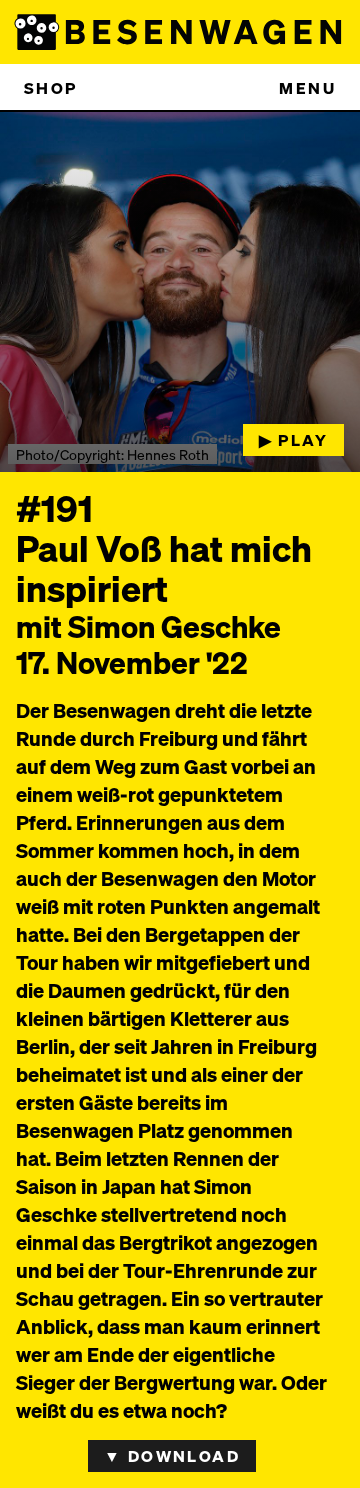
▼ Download (172, 1455)
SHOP (51, 87)
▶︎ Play (293, 439)
